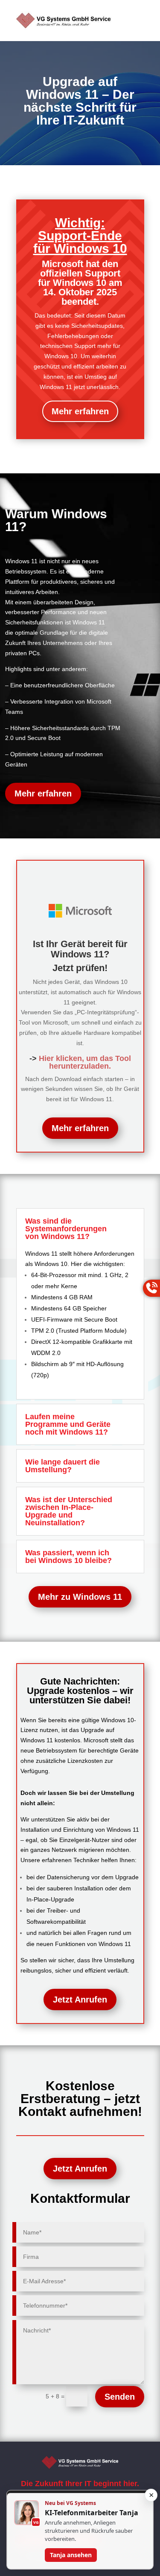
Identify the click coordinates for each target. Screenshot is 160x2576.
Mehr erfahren (80, 411)
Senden (120, 2397)
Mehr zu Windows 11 (80, 1597)
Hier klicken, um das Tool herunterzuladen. (85, 1062)
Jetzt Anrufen (80, 2000)
